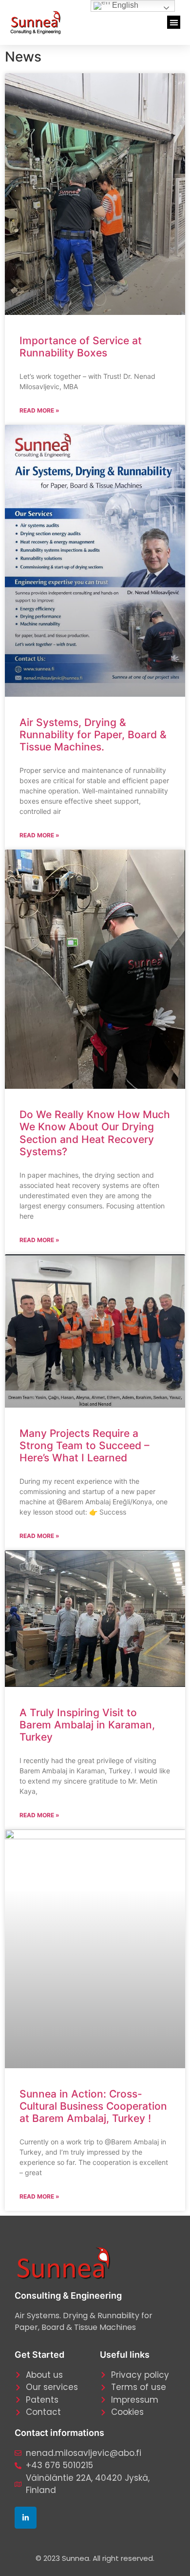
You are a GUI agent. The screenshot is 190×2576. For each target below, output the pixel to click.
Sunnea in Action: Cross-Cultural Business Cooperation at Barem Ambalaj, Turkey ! (93, 2106)
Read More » (39, 410)
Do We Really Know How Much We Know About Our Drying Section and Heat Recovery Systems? (95, 1133)
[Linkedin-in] (26, 2518)
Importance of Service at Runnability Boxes (81, 347)
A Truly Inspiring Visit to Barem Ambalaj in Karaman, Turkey (87, 1725)
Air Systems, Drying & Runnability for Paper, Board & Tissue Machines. (93, 735)
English (124, 5)
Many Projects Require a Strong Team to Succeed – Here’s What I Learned (85, 1445)
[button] (174, 22)
